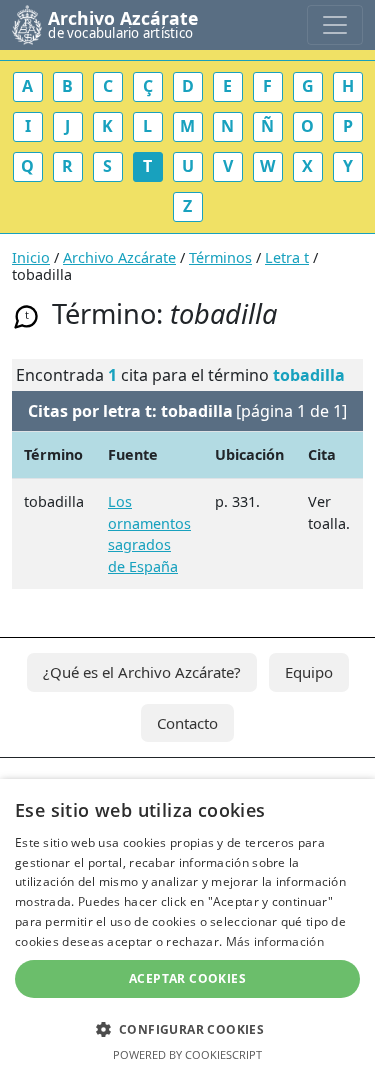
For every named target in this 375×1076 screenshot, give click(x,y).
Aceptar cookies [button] (187, 978)
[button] (187, 1029)
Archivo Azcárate (119, 257)
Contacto (187, 723)
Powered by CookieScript (187, 1054)
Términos (220, 257)
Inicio (31, 257)
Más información (275, 941)
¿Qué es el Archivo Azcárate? (142, 672)
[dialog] (187, 927)
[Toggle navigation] (335, 25)
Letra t (287, 257)
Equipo (309, 672)
